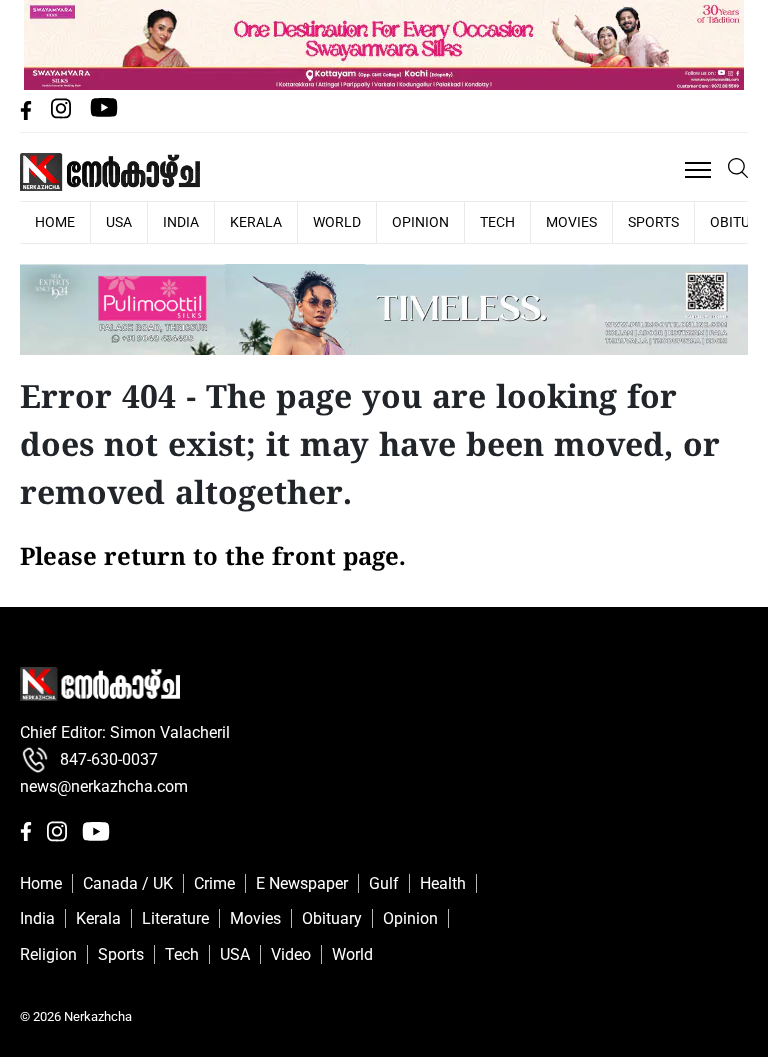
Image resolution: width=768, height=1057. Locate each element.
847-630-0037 (109, 759)
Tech (497, 222)
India (181, 222)
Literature (175, 918)
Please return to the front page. (213, 559)
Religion (48, 954)
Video (291, 954)
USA (119, 222)
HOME (55, 222)
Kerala (256, 222)
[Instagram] (63, 114)
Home (41, 883)
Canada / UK (128, 883)
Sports (653, 222)
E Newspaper (302, 883)
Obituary (332, 918)
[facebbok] (28, 114)
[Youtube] (104, 114)
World (337, 222)
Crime (214, 883)
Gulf (384, 883)
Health (443, 883)
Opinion (420, 222)
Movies (571, 222)
